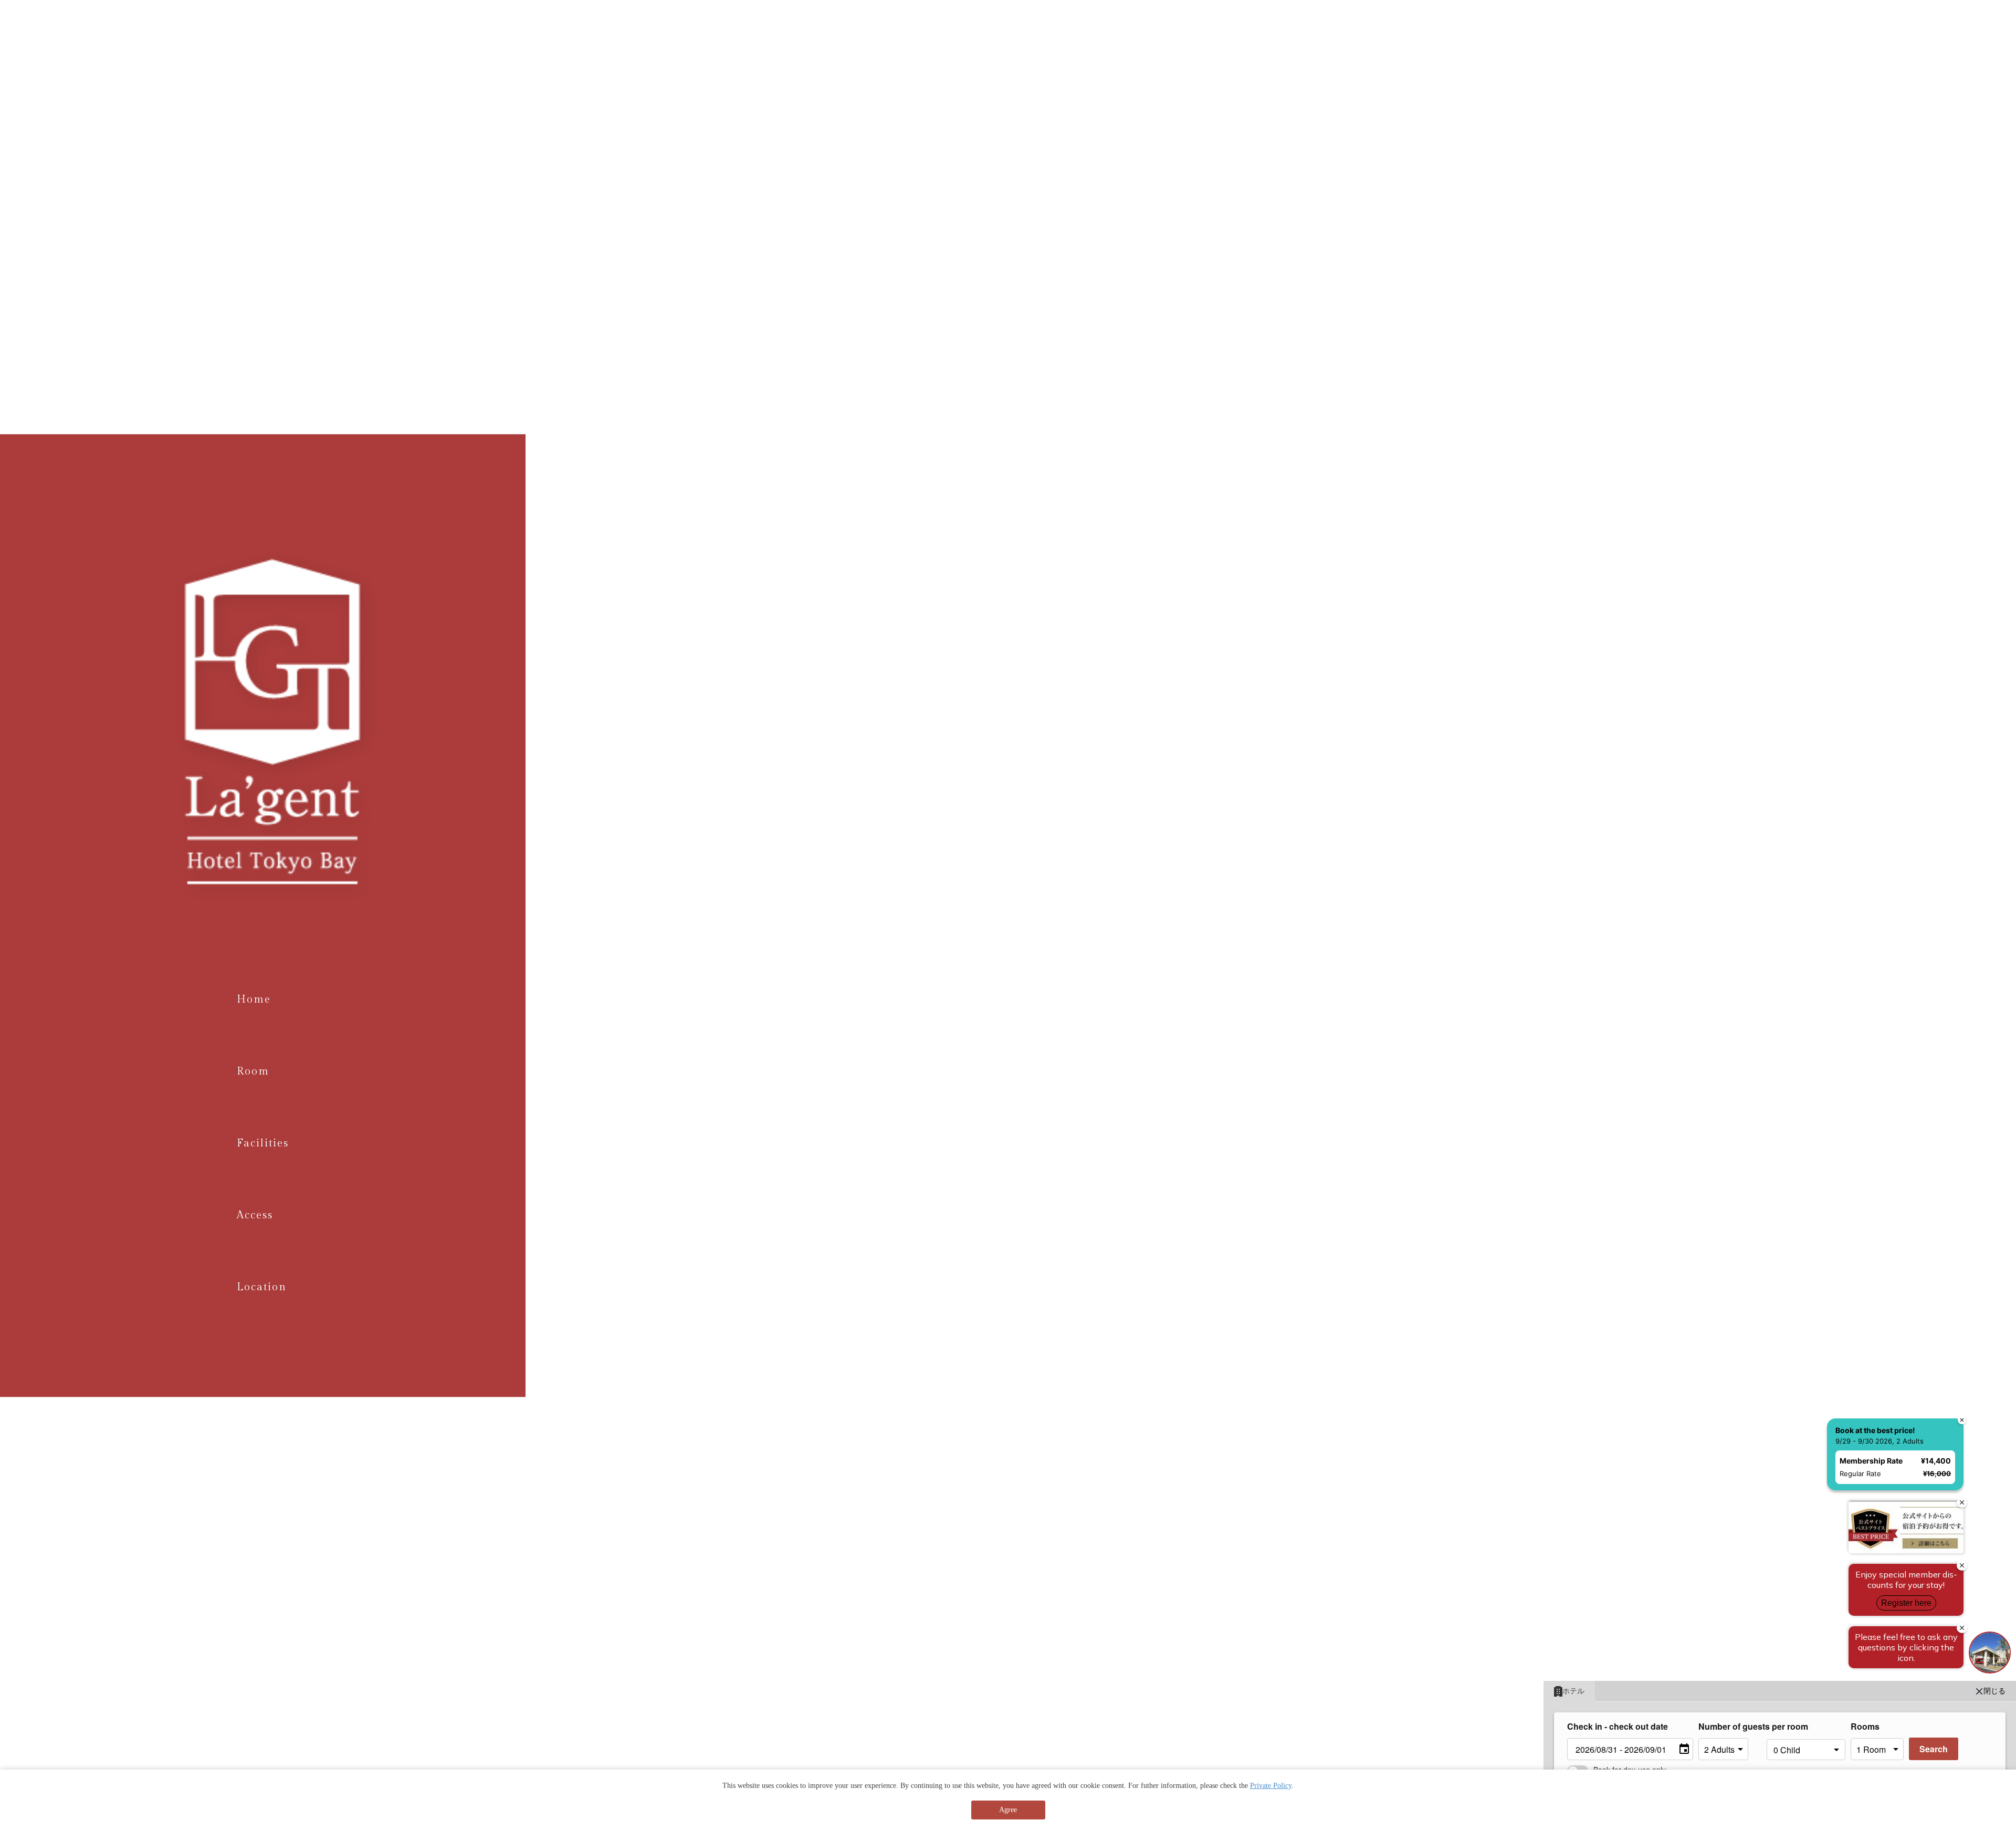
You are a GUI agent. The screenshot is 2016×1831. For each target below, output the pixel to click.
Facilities (263, 1143)
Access (255, 1215)
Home (254, 999)
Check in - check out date (1618, 1726)
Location (262, 1287)
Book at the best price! (1870, 1273)
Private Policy (1271, 1786)
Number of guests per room (1730, 1726)
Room (253, 1071)
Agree (1008, 1810)
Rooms (1865, 1726)
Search (1934, 1749)
